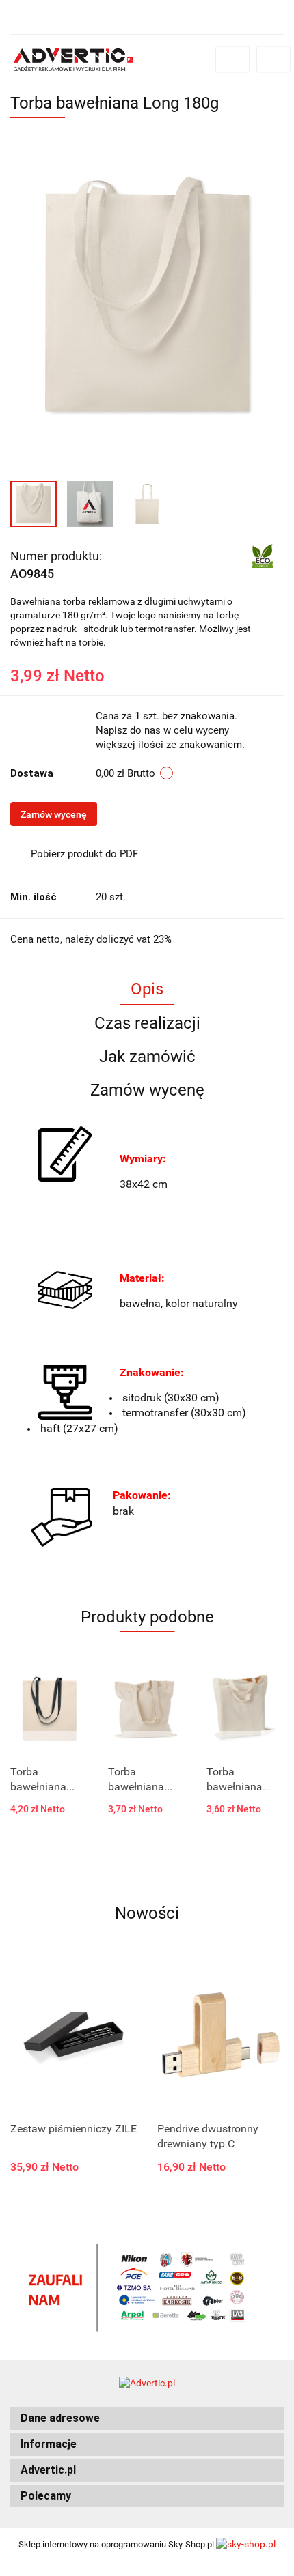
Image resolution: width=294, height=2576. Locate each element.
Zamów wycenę (54, 814)
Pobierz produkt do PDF (84, 854)
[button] (147, 2419)
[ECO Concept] (263, 555)
